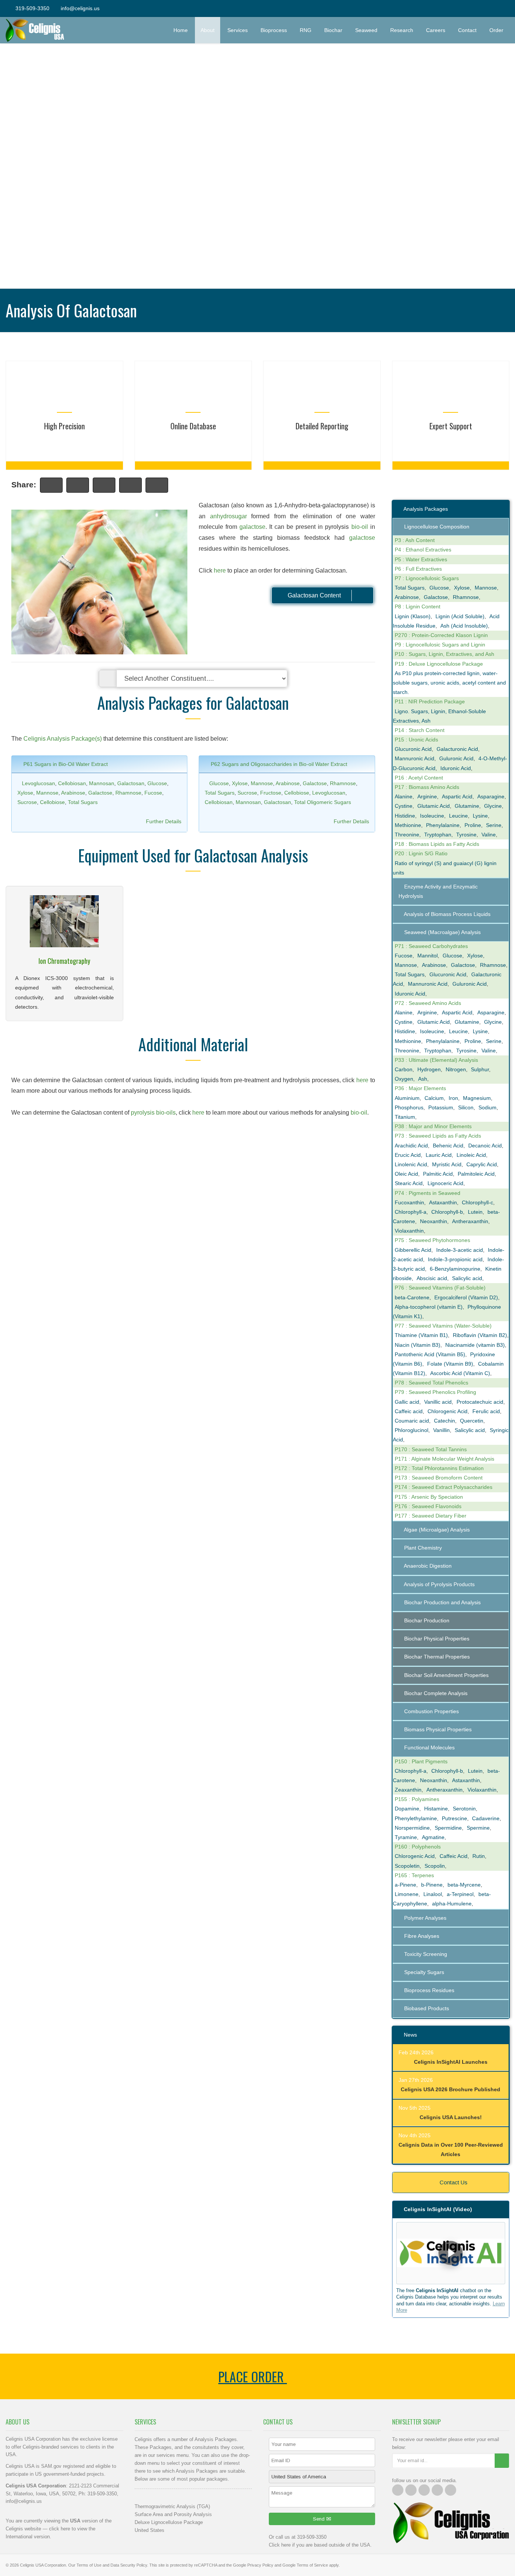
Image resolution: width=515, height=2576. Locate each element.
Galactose (100, 793)
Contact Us (453, 2182)
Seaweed (366, 30)
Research (402, 30)
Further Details (164, 821)
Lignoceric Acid (445, 1183)
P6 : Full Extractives (418, 569)
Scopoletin (407, 1866)
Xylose (25, 793)
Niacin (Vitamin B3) (418, 1345)
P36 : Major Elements (420, 1088)
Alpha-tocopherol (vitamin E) (429, 1307)
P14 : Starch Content (420, 730)
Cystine (404, 806)
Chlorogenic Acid (448, 1411)
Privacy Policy (260, 2565)
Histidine (405, 816)
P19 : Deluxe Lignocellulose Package (439, 664)
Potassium (441, 1107)
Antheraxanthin (470, 1221)
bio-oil (360, 527)
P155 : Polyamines (417, 1799)
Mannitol (428, 956)
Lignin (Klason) (413, 616)
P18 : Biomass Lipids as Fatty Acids (437, 844)
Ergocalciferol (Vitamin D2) (466, 1297)
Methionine (408, 825)
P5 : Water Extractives (421, 559)
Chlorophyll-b (447, 1212)
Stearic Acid (409, 1183)
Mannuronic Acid (415, 758)
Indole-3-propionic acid (455, 1259)
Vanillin (441, 1430)
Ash (423, 1079)
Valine (489, 835)
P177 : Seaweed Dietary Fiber (431, 1516)
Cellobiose (52, 802)
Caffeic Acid (454, 1856)
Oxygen (404, 1079)
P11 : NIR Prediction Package (430, 701)
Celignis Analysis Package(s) (63, 739)
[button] (451, 2253)
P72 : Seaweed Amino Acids (428, 1003)
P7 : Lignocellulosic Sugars (427, 578)
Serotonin (464, 1809)
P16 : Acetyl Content (419, 778)
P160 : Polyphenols (418, 1847)
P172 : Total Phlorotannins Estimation (439, 1468)
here (220, 570)
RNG (306, 30)
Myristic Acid (447, 1164)
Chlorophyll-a (411, 1212)
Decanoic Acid (485, 1146)
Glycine (493, 806)
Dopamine (407, 1809)
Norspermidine (412, 1828)
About (208, 30)
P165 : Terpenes (414, 1875)
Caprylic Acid (482, 1164)
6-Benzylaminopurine (455, 1269)
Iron (453, 1098)
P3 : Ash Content (415, 540)
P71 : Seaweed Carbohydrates (431, 946)
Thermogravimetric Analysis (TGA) (172, 2506)
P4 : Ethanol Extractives (423, 550)
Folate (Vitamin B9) (450, 1364)
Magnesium (477, 1098)
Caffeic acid (409, 1411)
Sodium (487, 1107)
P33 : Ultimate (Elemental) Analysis (436, 1060)
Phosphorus (409, 1107)
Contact (467, 30)
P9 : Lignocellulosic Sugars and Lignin (440, 645)
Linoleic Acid (471, 1155)
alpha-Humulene (452, 1904)
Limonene (407, 1894)
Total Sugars (83, 802)
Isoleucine (432, 816)
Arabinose (73, 793)
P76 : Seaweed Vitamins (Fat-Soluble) (440, 1288)
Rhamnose (128, 793)
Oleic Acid (406, 1174)
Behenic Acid (448, 1146)
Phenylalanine (443, 825)
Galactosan (131, 783)
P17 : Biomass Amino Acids (427, 787)
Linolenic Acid (411, 1164)
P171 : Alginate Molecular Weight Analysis (444, 1459)
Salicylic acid (467, 1278)
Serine (494, 825)
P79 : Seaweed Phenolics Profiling (435, 1392)
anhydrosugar (228, 516)
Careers (436, 30)
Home (181, 30)
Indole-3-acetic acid (460, 1250)
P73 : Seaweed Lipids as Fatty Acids (438, 1136)
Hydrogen (429, 1069)
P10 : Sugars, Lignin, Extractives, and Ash (444, 654)
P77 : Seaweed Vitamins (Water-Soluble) (443, 1326)
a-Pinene (405, 1885)
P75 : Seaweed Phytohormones (432, 1240)
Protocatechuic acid (480, 1402)
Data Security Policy (129, 2565)
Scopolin (435, 1866)
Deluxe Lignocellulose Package (169, 2522)
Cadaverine (486, 1818)
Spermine (478, 1828)
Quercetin (472, 1421)
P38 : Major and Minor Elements (433, 1126)
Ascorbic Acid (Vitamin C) (460, 1373)
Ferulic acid (486, 1411)
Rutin (479, 1856)
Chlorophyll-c (477, 1202)
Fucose (153, 793)
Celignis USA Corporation (43, 2565)
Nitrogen (456, 1069)
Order (499, 30)
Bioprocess (274, 30)
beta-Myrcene (464, 1885)
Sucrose (27, 802)
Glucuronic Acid (413, 749)
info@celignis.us (80, 8)
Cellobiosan (72, 783)
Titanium (405, 1117)
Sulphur (480, 1069)
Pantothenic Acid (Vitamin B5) (430, 1354)
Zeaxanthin (408, 1790)
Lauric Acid (439, 1155)
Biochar (333, 30)
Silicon (466, 1107)
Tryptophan (438, 835)
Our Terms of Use (85, 2565)
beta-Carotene (412, 1297)
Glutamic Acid (434, 806)
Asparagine (491, 796)
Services (238, 30)
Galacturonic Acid (457, 749)
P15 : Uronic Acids (416, 740)
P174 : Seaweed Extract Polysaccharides (444, 1487)
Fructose (271, 793)
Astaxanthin (443, 1202)
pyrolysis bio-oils (153, 1113)
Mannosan (102, 783)
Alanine (404, 796)
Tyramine (406, 1837)
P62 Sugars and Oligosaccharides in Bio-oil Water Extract (278, 764)
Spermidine (448, 1828)
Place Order (253, 2376)
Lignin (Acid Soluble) (460, 616)
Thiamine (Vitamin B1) (421, 1335)
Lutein (475, 1212)
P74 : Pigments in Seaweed (428, 1193)
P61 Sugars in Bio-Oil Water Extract (65, 764)
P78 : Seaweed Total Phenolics (431, 1383)
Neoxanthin (434, 1221)
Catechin (444, 1421)
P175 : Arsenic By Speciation (429, 1497)
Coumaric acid (412, 1421)
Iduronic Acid (456, 768)
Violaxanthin (409, 1231)
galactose (252, 527)
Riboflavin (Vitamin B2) (480, 1335)
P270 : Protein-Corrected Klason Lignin (441, 635)
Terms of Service (312, 2565)
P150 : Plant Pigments (421, 1761)
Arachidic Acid (411, 1146)
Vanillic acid (438, 1402)
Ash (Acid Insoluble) (464, 626)
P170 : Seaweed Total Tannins (431, 1449)
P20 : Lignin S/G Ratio (421, 853)
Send (320, 2519)
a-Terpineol (460, 1894)
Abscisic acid (432, 1278)
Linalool (433, 1894)
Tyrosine (466, 835)
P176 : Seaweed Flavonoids (428, 1506)
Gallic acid (407, 1402)
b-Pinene (432, 1885)
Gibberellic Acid (413, 1250)
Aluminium (407, 1098)
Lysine (480, 816)
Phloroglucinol (412, 1430)
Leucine (458, 816)
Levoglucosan (38, 783)
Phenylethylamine (416, 1818)
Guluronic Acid (456, 758)
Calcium (434, 1098)
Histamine (436, 1809)
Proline (473, 825)
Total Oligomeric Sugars (323, 802)
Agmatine (433, 1837)
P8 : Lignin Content (418, 606)
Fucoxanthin (409, 1202)
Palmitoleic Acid (476, 1174)
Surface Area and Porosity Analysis (173, 2514)
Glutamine (467, 806)
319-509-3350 (32, 8)
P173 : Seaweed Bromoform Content (439, 1478)
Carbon (404, 1069)
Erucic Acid (408, 1155)
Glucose (157, 783)
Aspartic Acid (457, 796)
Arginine (427, 796)
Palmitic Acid (438, 1174)
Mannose (47, 793)
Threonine (407, 835)
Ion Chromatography (64, 961)
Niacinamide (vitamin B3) (475, 1345)
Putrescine (454, 1818)
